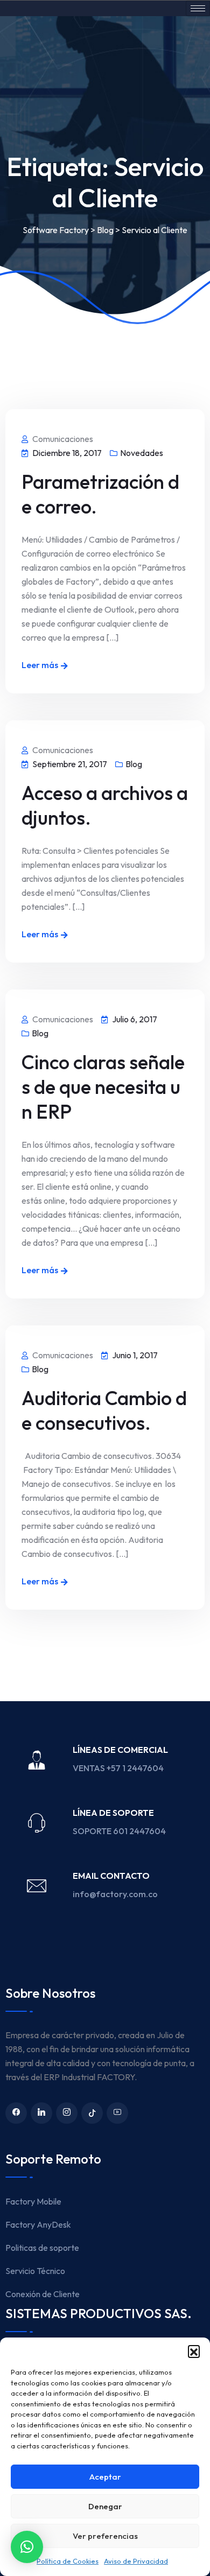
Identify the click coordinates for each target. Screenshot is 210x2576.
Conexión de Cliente (43, 2294)
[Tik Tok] (92, 2113)
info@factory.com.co (115, 1894)
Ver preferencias (105, 2536)
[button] (194, 2351)
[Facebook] (16, 2113)
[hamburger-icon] (198, 8)
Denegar (105, 2506)
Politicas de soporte (42, 2248)
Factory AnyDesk (38, 2224)
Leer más (40, 665)
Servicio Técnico (35, 2271)
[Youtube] (117, 2113)
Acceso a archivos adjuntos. (105, 805)
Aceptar (105, 2477)
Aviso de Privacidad (136, 2561)
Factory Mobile (33, 2201)
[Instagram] (67, 2113)
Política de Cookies (68, 2561)
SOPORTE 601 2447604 (120, 1831)
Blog (134, 764)
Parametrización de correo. (100, 494)
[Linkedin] (41, 2113)
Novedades (142, 453)
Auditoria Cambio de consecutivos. (104, 1410)
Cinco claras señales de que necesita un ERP (103, 1087)
